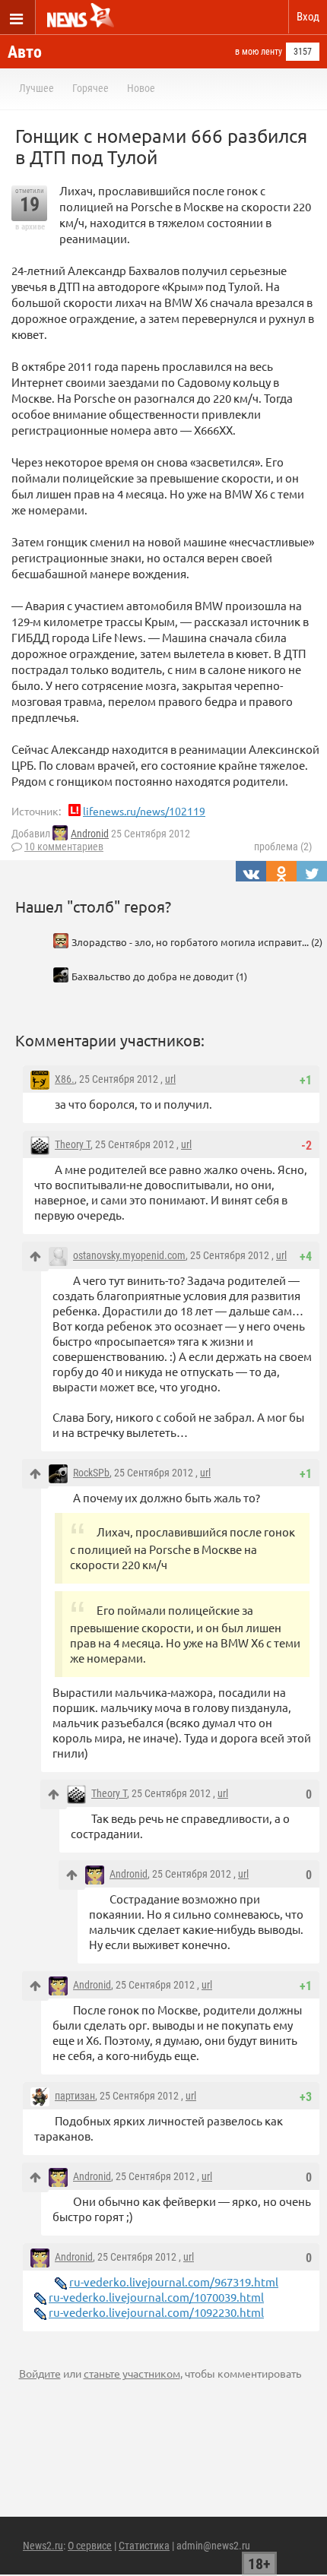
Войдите (40, 2373)
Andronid (90, 834)
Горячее (90, 88)
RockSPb (91, 1473)
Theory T (73, 1144)
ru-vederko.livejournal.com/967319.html (174, 2282)
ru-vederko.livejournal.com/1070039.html (156, 2297)
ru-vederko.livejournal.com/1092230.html (156, 2312)
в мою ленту (259, 52)
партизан (75, 2096)
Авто (25, 52)
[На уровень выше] (35, 1256)
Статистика (144, 2546)
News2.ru (43, 2546)
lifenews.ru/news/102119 (144, 811)
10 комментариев (64, 847)
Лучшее (37, 88)
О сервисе (90, 2546)
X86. (65, 1079)
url (170, 1079)
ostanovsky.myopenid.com (129, 1255)
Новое (141, 88)
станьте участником (132, 2373)
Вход (308, 17)
